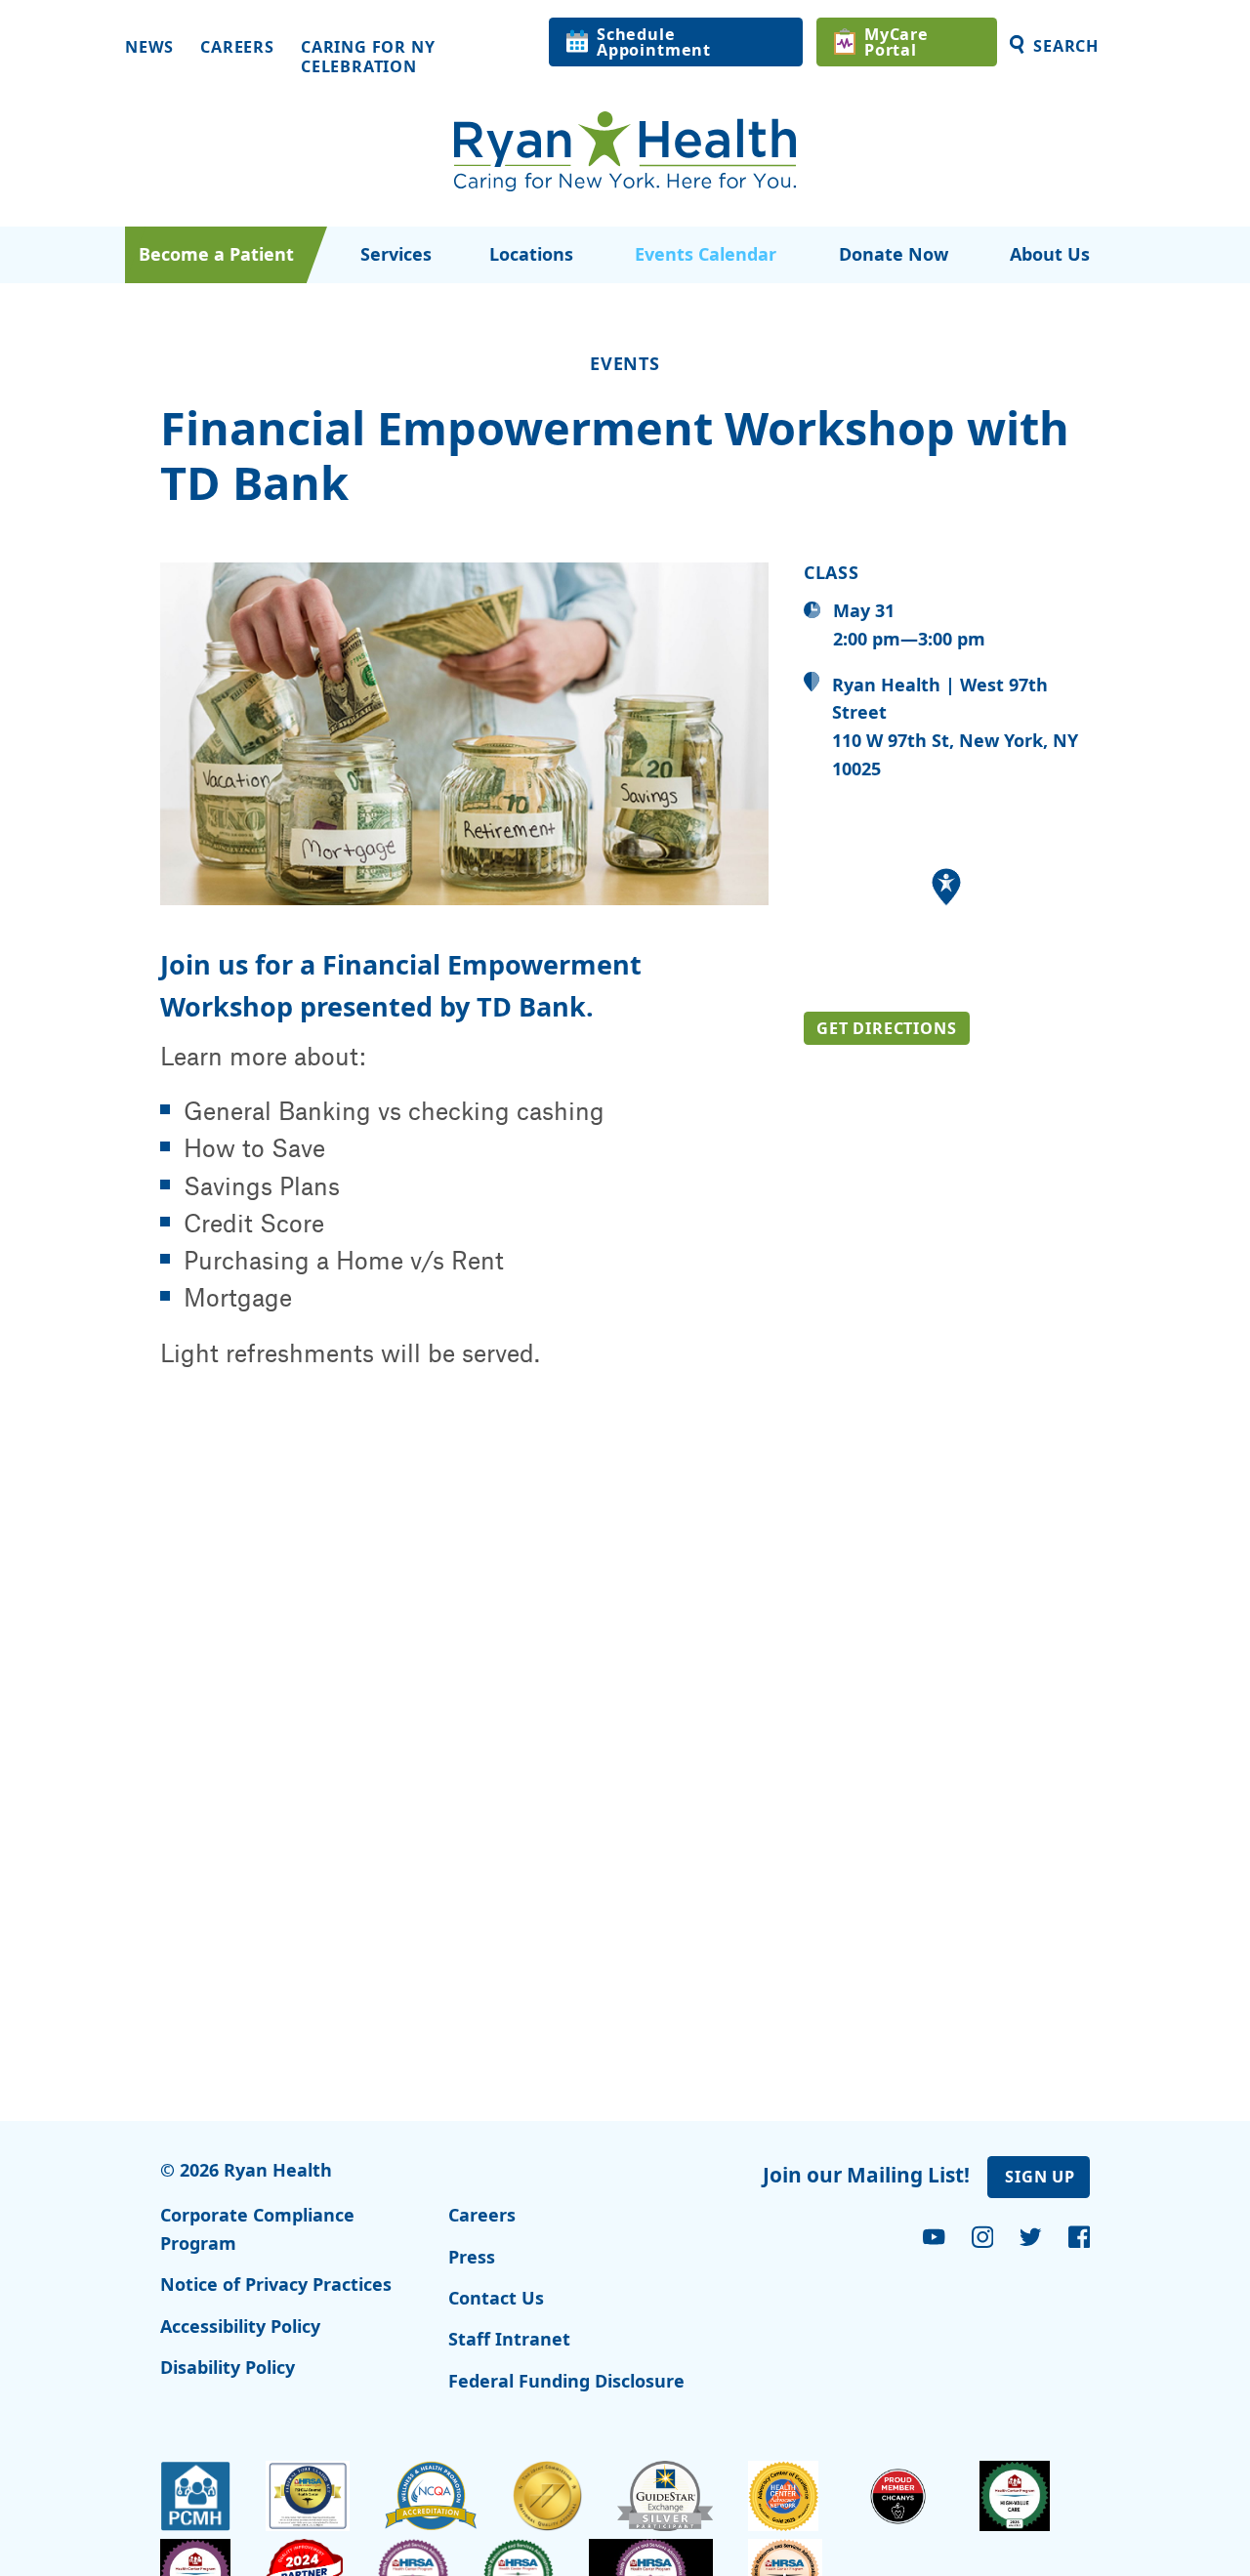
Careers (237, 48)
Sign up (1040, 2177)
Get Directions (886, 1028)
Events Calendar (706, 254)
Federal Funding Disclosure (566, 2381)
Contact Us (496, 2298)
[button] (946, 887)
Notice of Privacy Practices (276, 2284)
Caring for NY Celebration (368, 57)
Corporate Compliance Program (257, 2229)
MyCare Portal (896, 42)
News (149, 48)
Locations (531, 254)
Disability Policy (228, 2367)
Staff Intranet (509, 2339)
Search (1066, 46)
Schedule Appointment (654, 42)
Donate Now (894, 254)
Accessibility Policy (240, 2326)
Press (472, 2257)
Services (396, 254)
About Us (1050, 254)
